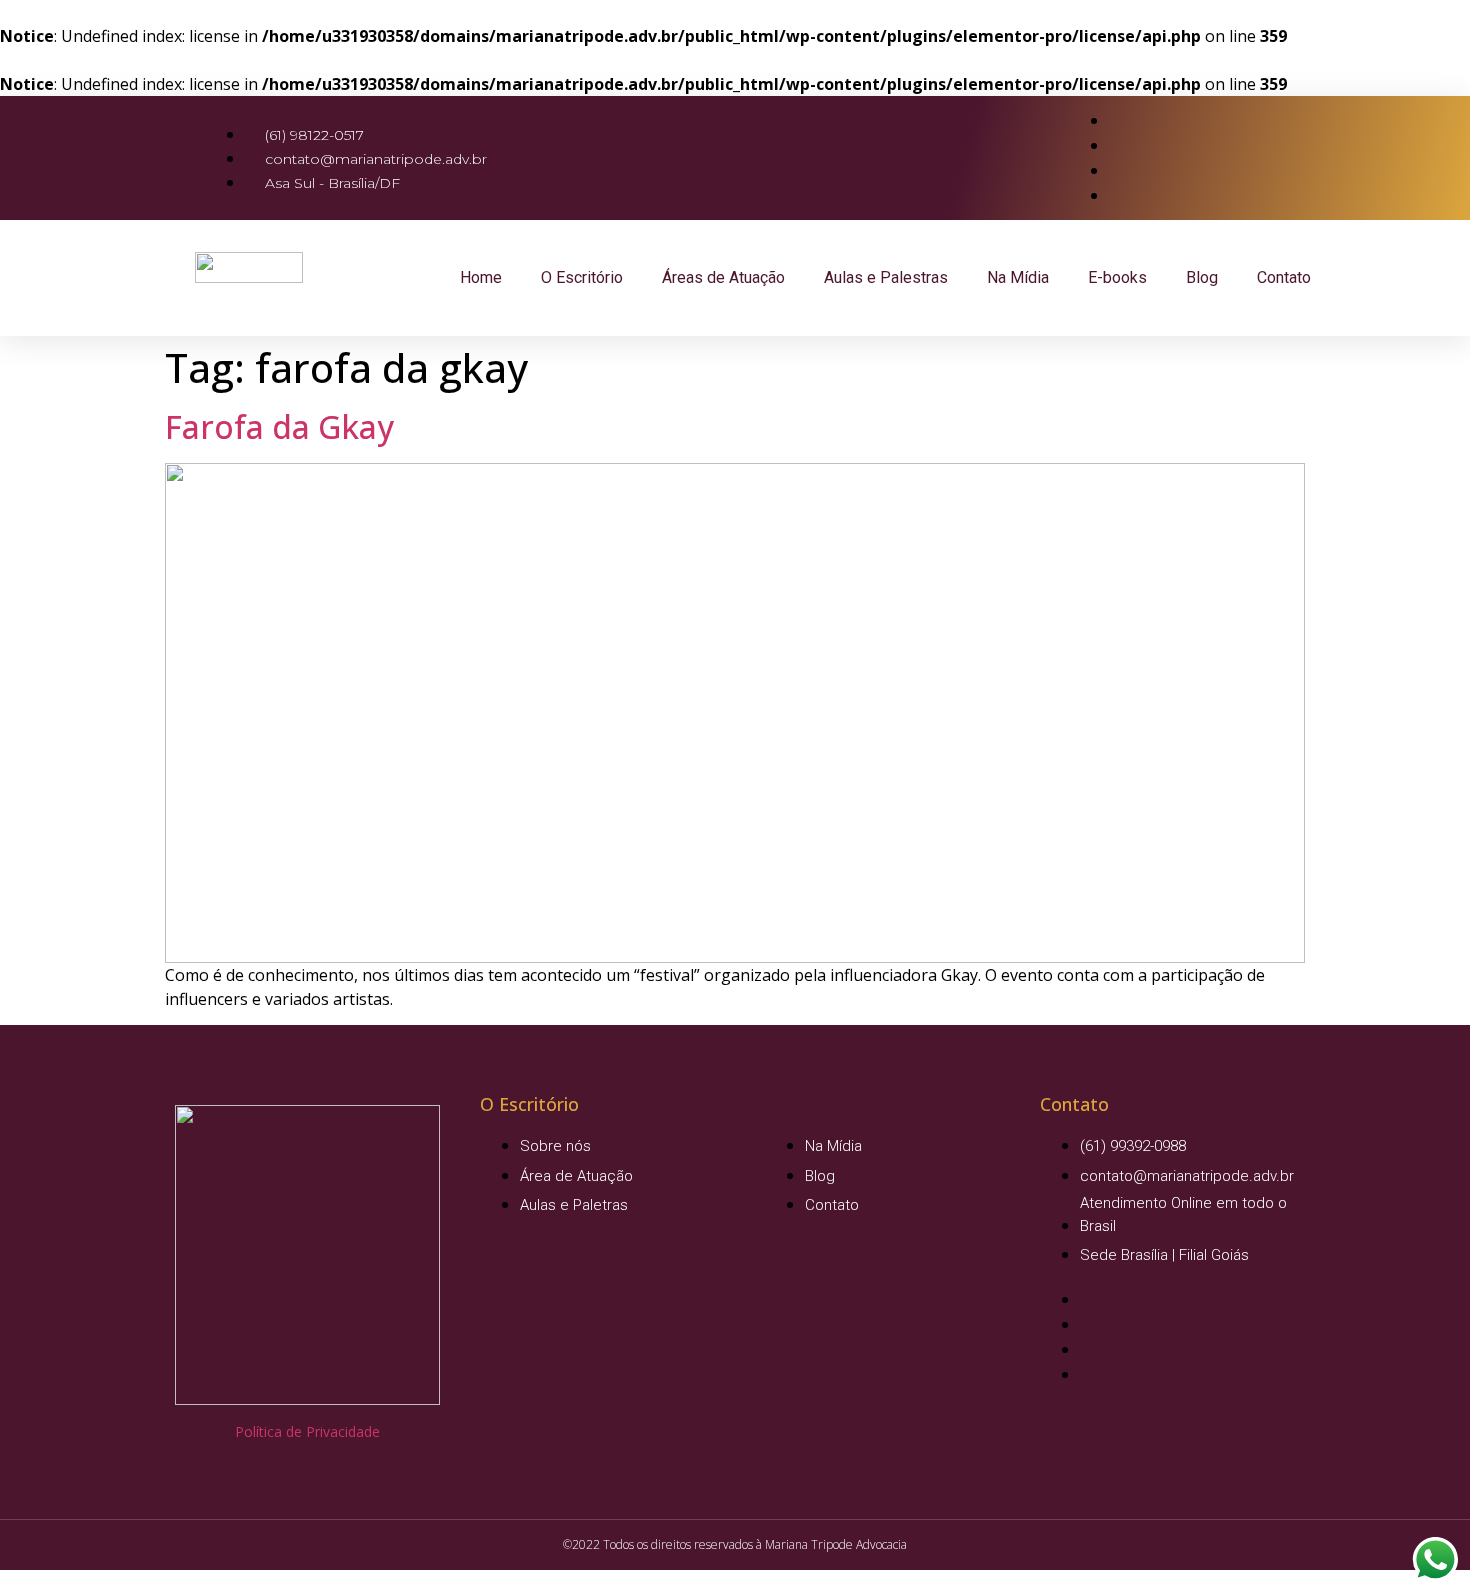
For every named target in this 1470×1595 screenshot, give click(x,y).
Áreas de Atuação (723, 277)
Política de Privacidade (307, 1431)
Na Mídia (1018, 277)
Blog (1202, 277)
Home (481, 277)
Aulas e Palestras (886, 277)
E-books (1117, 277)
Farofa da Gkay (279, 426)
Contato (1284, 277)
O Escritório (582, 277)
